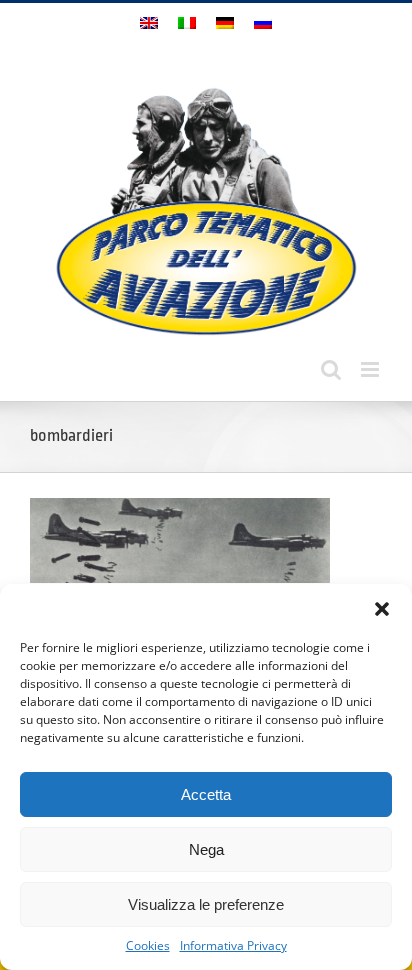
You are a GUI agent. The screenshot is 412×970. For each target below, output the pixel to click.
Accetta (206, 794)
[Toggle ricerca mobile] (331, 369)
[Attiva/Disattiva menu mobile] (371, 369)
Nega (206, 849)
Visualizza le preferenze (206, 904)
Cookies (148, 945)
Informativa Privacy (233, 945)
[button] (382, 609)
